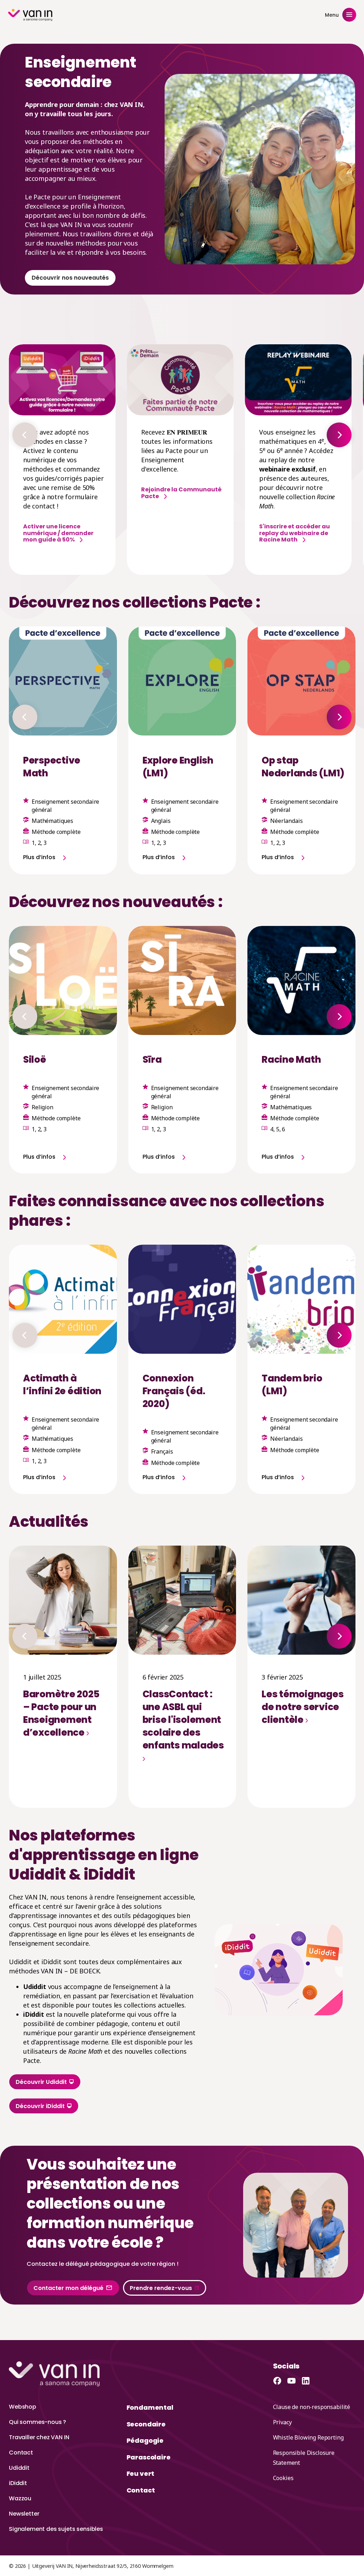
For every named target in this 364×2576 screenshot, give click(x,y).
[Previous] (25, 435)
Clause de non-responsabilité (312, 2407)
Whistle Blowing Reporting (308, 2437)
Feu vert (141, 2473)
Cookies (283, 2478)
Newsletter (24, 2514)
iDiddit (18, 2483)
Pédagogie (145, 2440)
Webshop (23, 2407)
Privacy (282, 2422)
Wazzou (20, 2498)
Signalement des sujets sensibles (56, 2529)
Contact (21, 2453)
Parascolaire (149, 2457)
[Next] (339, 435)
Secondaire (146, 2424)
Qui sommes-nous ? (38, 2422)
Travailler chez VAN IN (39, 2437)
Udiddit (19, 2468)
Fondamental (150, 2407)
